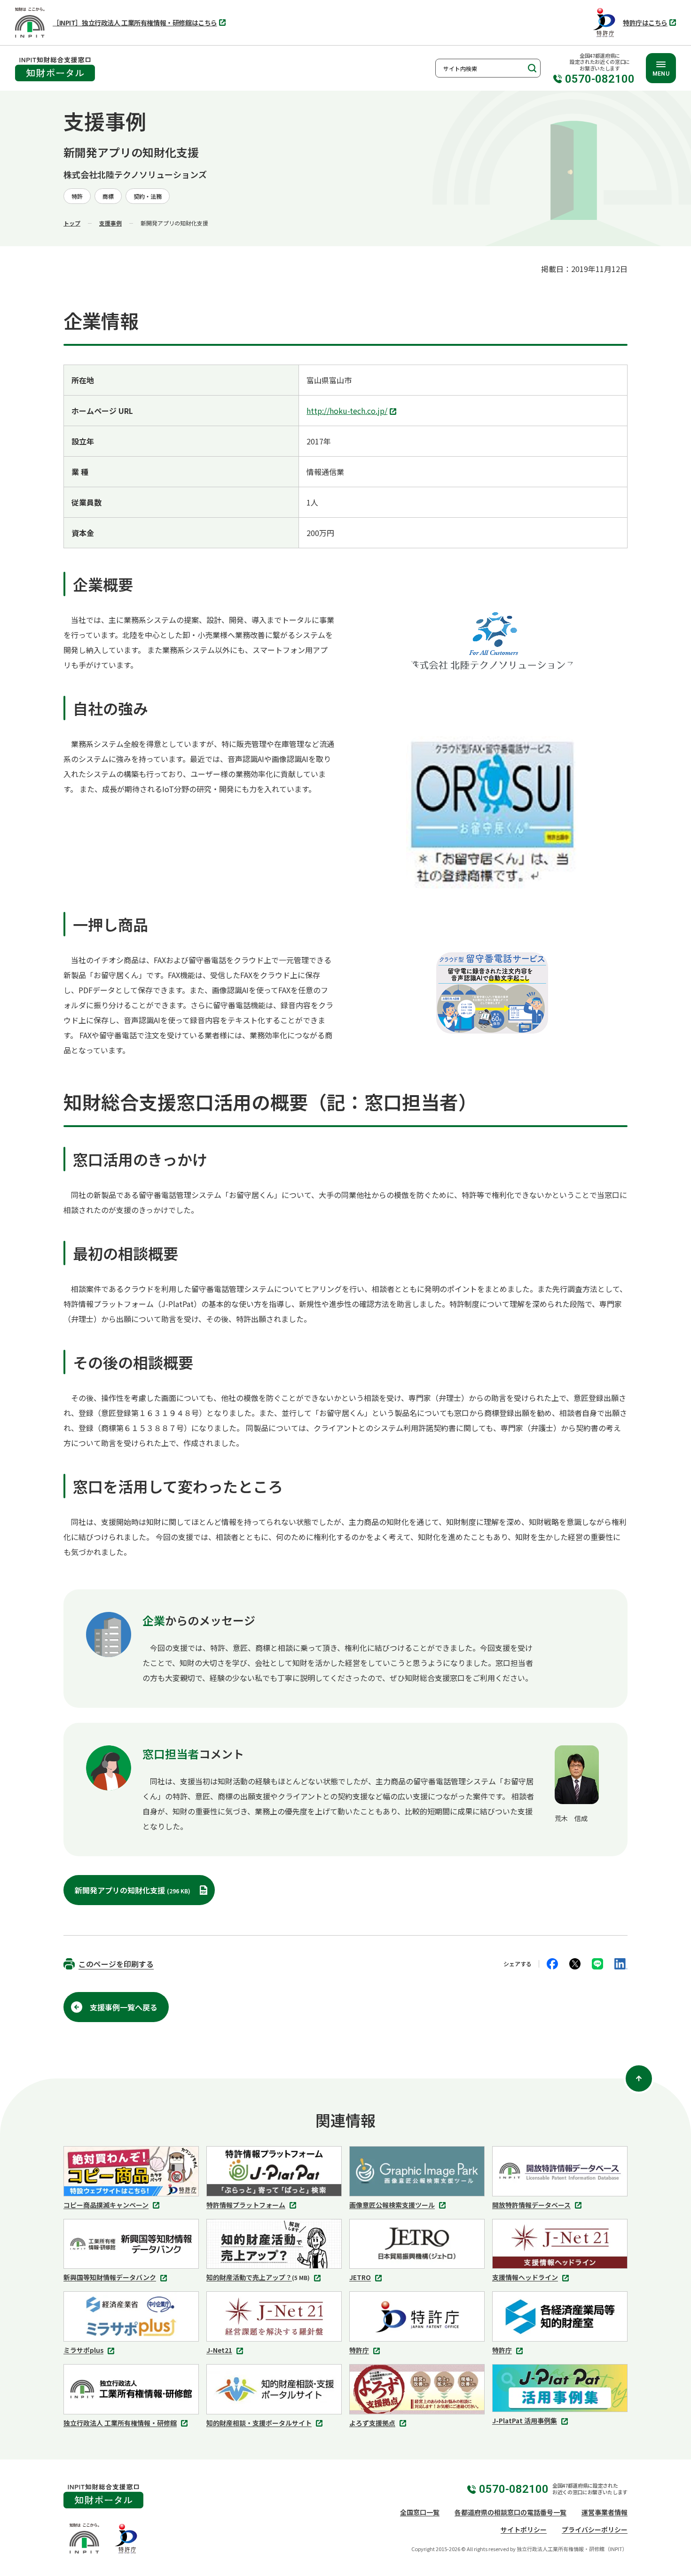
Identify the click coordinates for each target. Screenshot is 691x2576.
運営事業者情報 (605, 2512)
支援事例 (110, 223)
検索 (531, 68)
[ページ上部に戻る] (639, 2078)
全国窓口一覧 (420, 2512)
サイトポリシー (524, 2529)
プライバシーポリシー (595, 2529)
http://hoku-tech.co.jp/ (349, 412)
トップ (72, 223)
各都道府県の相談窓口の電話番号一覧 (510, 2512)
